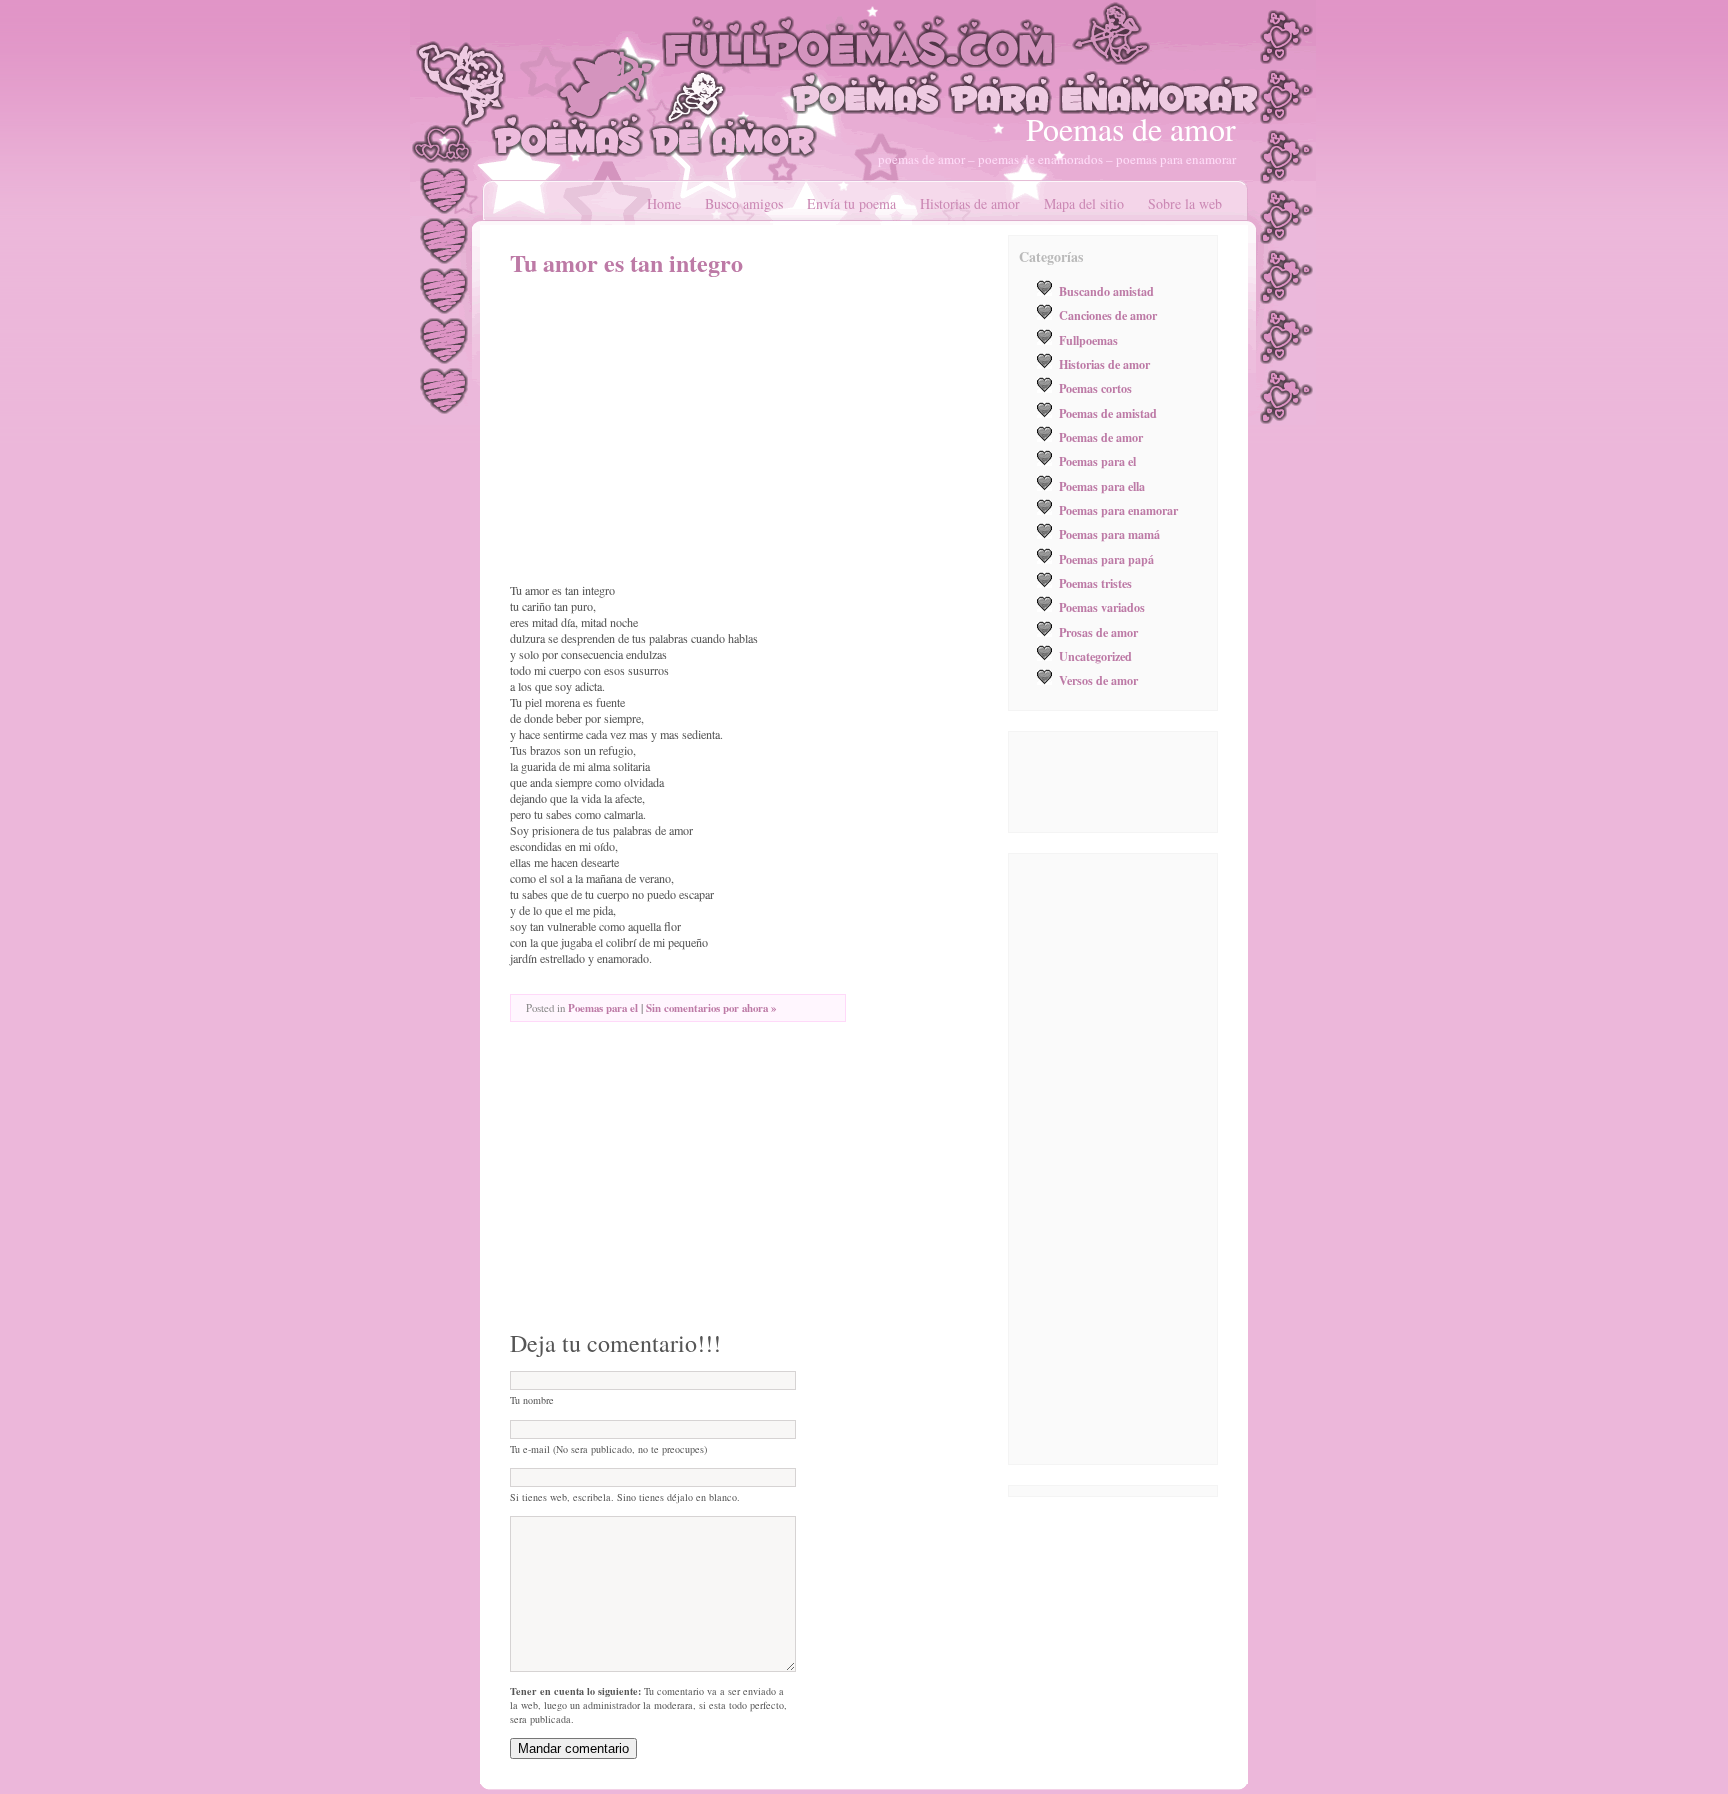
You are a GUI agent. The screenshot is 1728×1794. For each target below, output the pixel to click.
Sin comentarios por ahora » (711, 1008)
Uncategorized (1095, 656)
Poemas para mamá (1109, 534)
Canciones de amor (1108, 315)
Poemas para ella (1102, 486)
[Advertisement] (678, 430)
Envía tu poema (851, 203)
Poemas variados (1102, 607)
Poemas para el (603, 1008)
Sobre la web (1185, 203)
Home (664, 203)
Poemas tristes (1095, 583)
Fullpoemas (1088, 340)
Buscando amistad (1106, 291)
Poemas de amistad (1108, 413)
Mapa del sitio (1084, 203)
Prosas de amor (1098, 632)
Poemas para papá (1106, 559)
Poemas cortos (1095, 388)
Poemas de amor (1131, 128)
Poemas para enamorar (1118, 510)
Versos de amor (1098, 680)
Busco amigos (744, 203)
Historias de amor (970, 203)
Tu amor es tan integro (626, 262)
